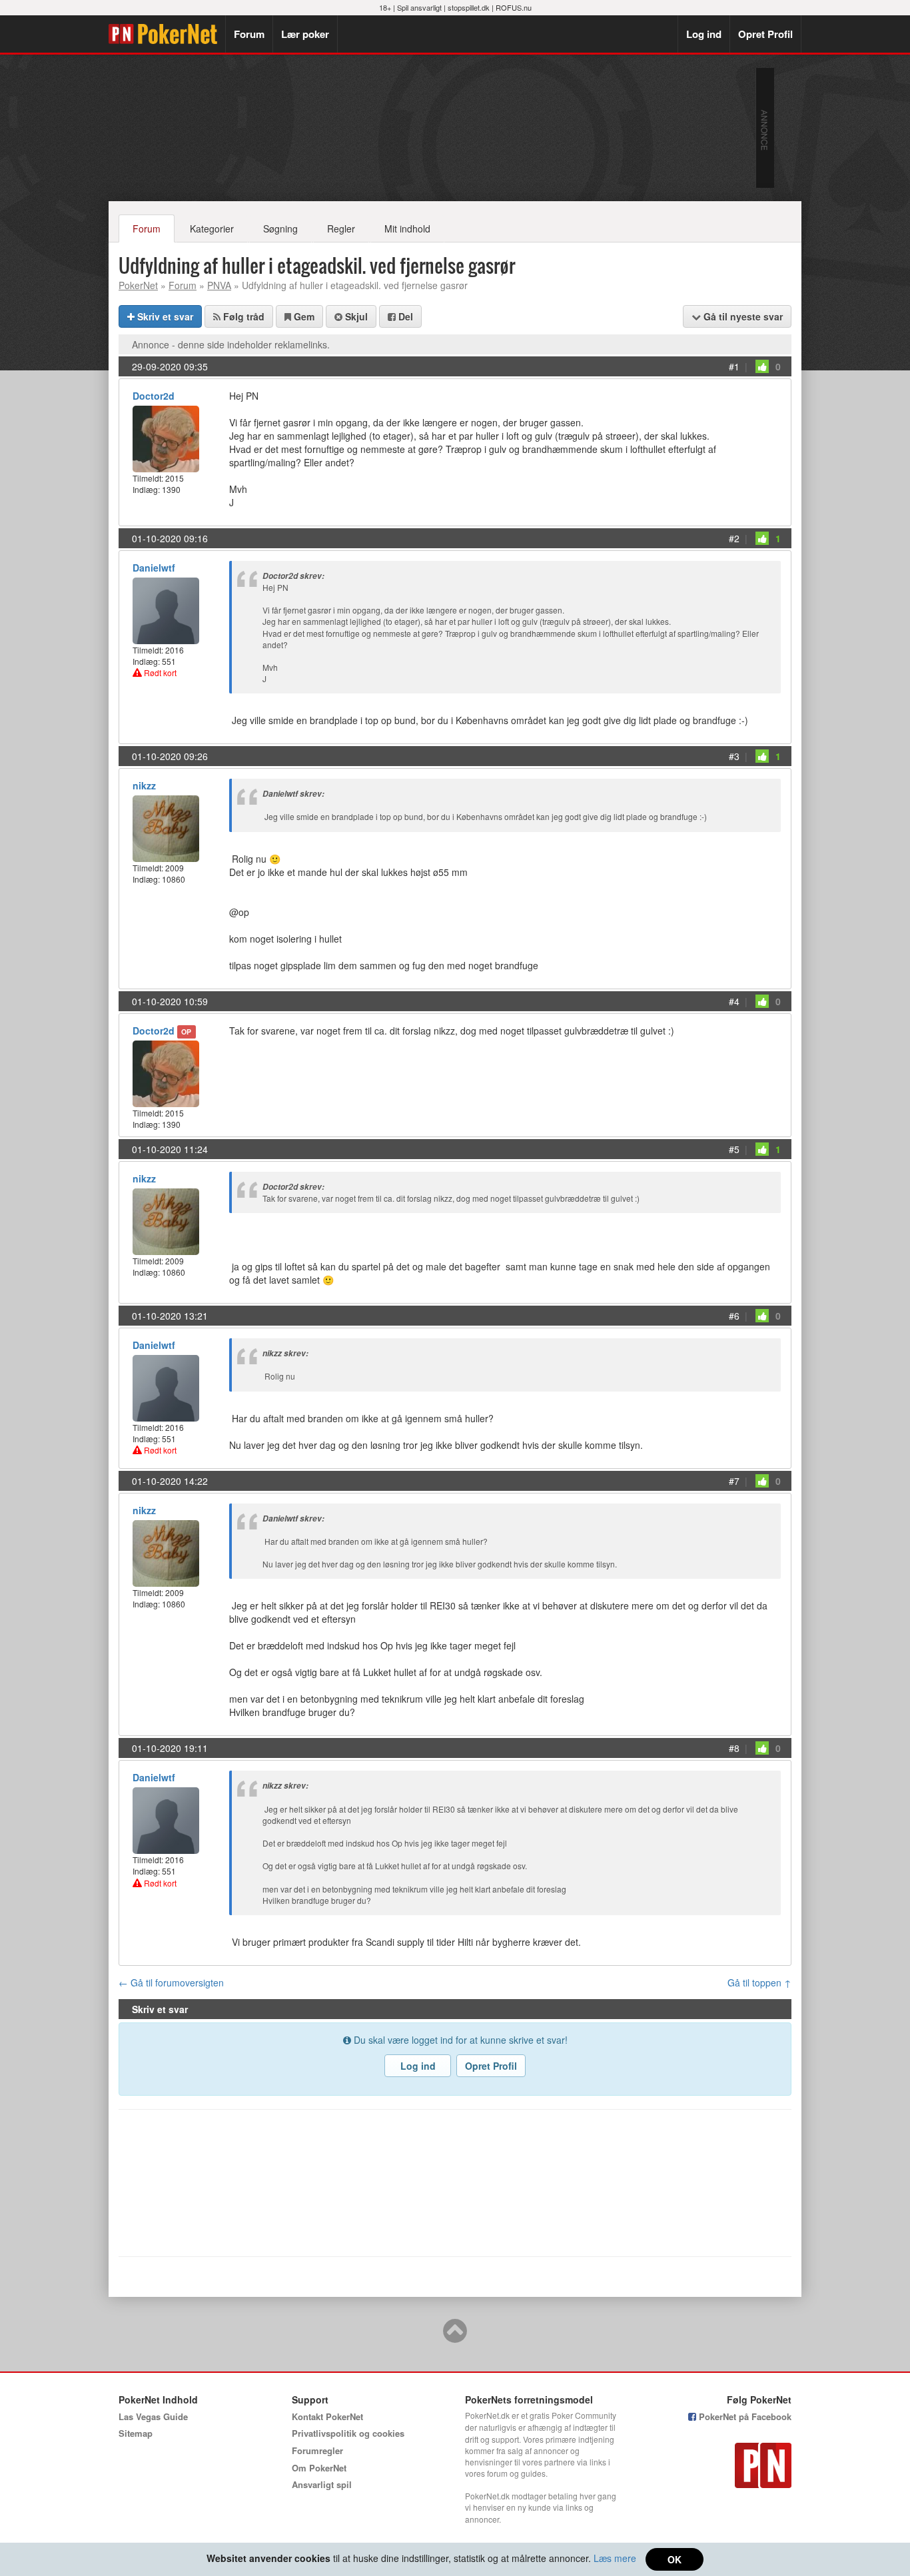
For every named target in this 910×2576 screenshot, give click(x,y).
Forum (249, 34)
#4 (734, 1001)
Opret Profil (765, 34)
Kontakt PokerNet (327, 2416)
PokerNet (167, 34)
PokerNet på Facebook (744, 2416)
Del (404, 316)
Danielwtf (154, 568)
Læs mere (615, 2558)
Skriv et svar (164, 316)
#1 (734, 366)
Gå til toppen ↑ (759, 1982)
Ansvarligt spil (322, 2484)
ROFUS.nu (514, 7)
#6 (734, 1316)
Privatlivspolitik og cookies (348, 2433)
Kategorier (212, 228)
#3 (734, 756)
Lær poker (305, 34)
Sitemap (136, 2433)
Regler (341, 228)
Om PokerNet (319, 2468)
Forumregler (317, 2450)
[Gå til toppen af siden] (455, 2337)
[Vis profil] (166, 437)
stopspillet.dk (469, 7)
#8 (734, 1748)
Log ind (704, 34)
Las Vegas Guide (153, 2416)
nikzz (144, 785)
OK (675, 2559)
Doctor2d (154, 396)
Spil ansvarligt (419, 7)
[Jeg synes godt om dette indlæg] (762, 366)
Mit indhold (407, 228)
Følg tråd (242, 316)
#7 (734, 1481)
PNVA (219, 285)
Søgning (280, 228)
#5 (734, 1149)
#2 (734, 538)
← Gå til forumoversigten (171, 1982)
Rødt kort (159, 672)
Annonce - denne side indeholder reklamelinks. (231, 344)
